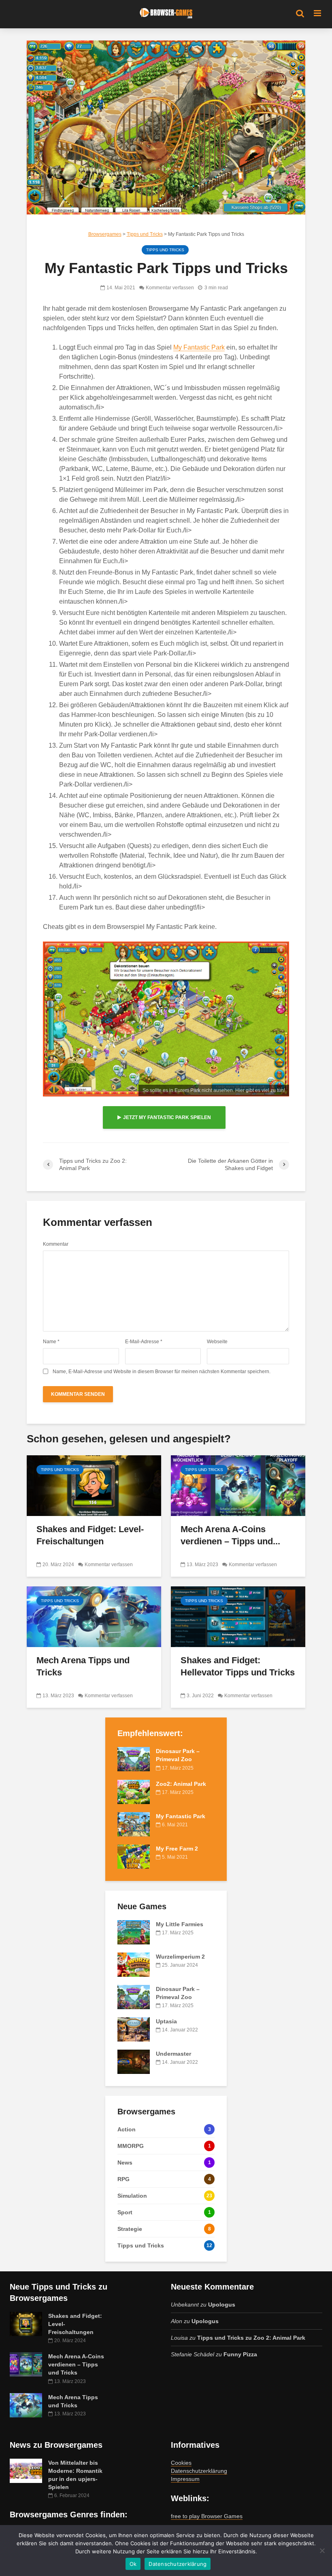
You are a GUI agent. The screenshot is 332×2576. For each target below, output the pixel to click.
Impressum (185, 2479)
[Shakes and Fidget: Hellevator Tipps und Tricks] (238, 1617)
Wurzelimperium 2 (180, 1957)
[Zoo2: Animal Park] (134, 1791)
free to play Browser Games (207, 2516)
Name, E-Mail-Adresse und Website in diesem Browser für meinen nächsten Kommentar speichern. (162, 1372)
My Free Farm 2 (177, 1849)
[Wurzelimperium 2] (134, 1964)
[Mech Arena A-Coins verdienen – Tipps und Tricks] (238, 1485)
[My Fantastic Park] (134, 1823)
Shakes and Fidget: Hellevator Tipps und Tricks (238, 1666)
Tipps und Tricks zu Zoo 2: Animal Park (251, 2338)
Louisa (179, 2338)
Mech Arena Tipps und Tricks (83, 1666)
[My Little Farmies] (134, 1931)
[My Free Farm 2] (134, 1856)
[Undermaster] (134, 2061)
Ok (133, 2564)
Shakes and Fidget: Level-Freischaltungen (90, 1535)
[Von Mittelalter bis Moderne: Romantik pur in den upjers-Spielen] (26, 2470)
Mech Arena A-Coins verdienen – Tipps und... (230, 1535)
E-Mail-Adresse (144, 1342)
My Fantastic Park (199, 347)
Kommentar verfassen (170, 288)
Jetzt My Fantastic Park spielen (167, 1117)
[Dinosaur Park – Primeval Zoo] (134, 1759)
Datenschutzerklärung (199, 2471)
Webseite (217, 1342)
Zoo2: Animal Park (181, 1784)
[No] (322, 2551)
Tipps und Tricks (165, 250)
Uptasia (166, 2021)
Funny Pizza (240, 2354)
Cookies (181, 2463)
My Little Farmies (180, 1924)
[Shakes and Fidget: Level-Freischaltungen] (94, 1485)
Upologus (222, 2305)
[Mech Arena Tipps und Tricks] (94, 1617)
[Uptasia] (134, 2029)
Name (51, 1342)
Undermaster (173, 2054)
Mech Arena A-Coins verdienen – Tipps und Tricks (76, 2364)
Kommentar (56, 1244)
